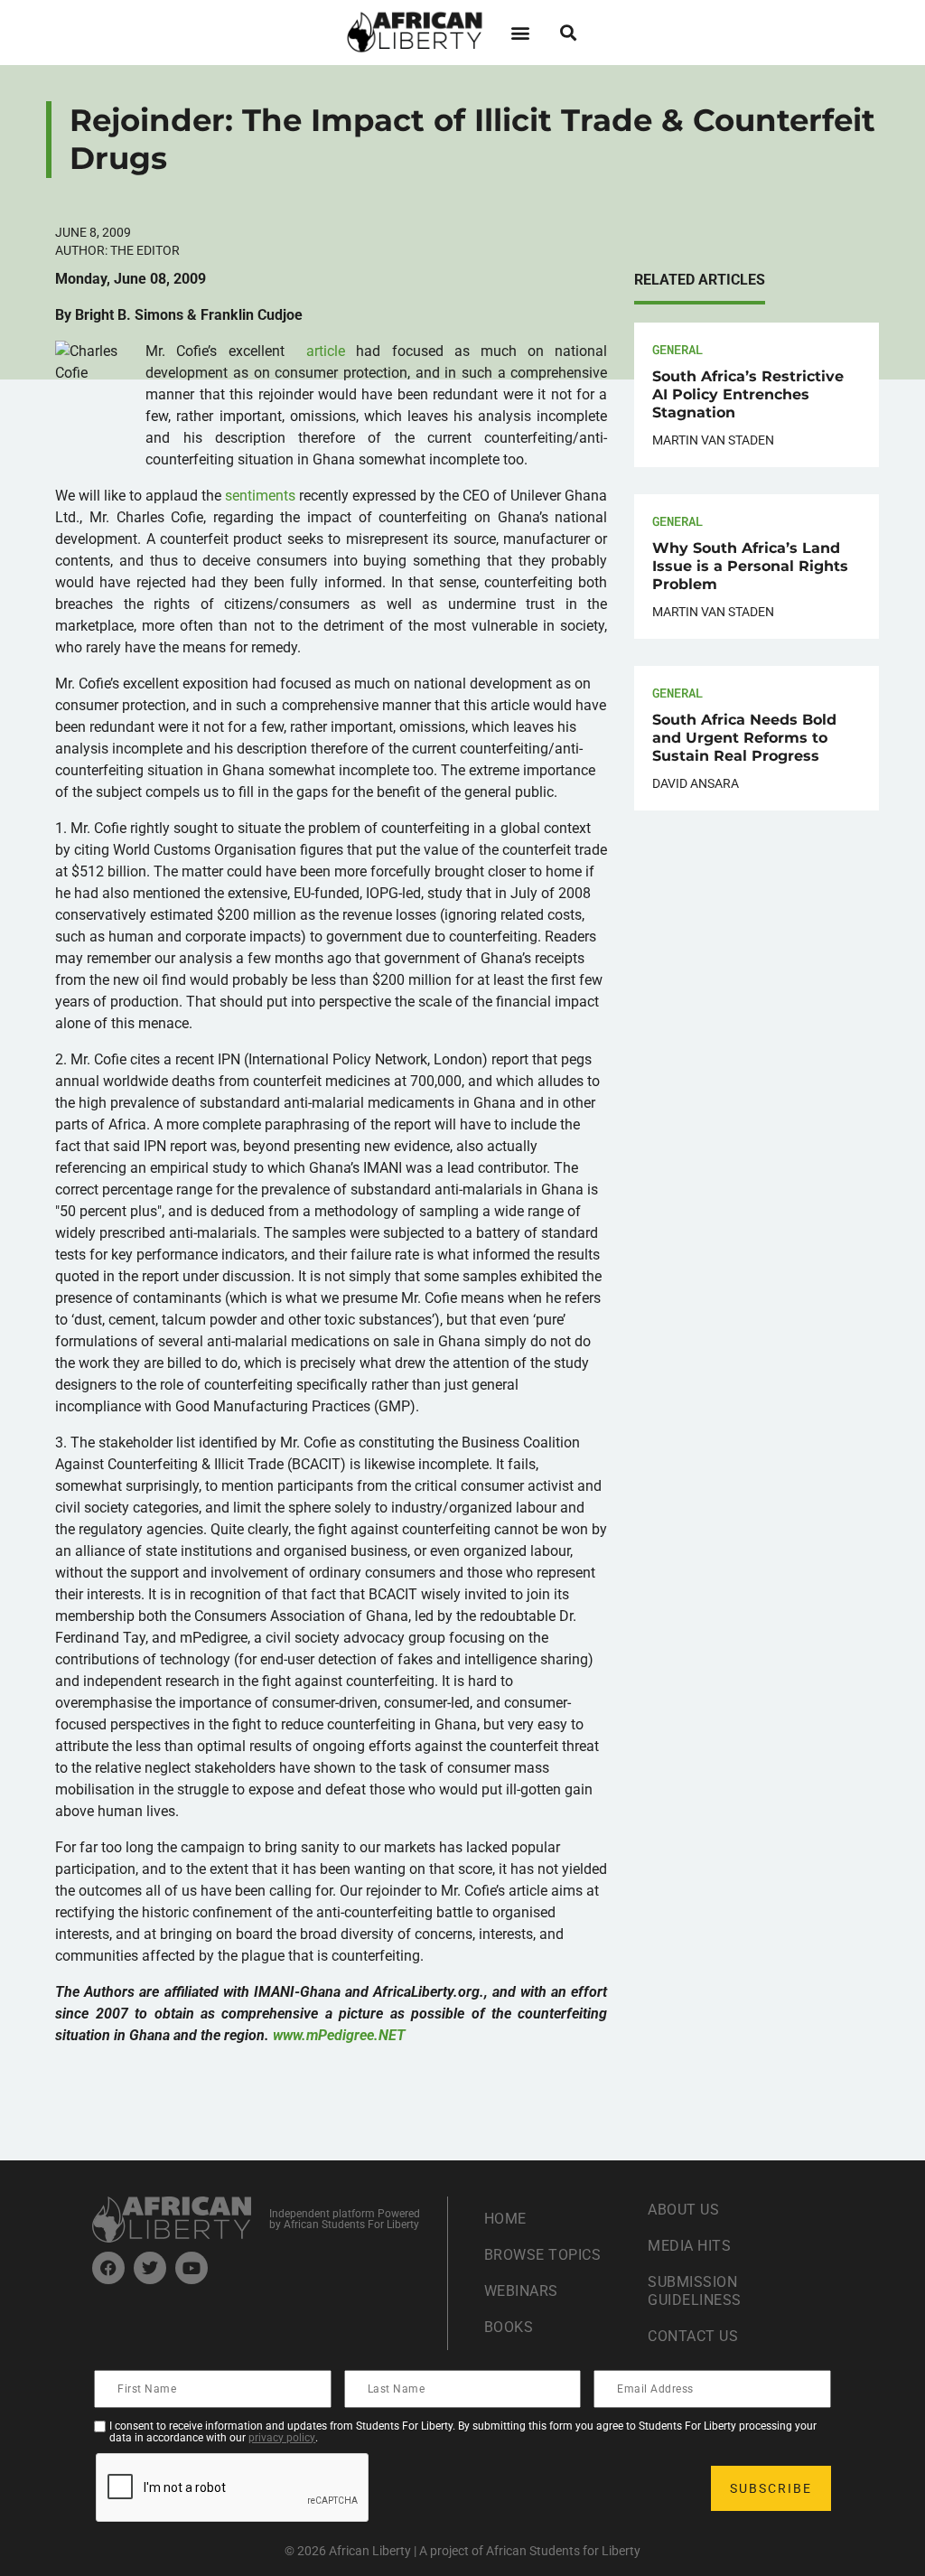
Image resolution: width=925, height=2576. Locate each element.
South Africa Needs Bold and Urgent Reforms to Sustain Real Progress (744, 738)
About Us (683, 2210)
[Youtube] (192, 2268)
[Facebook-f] (108, 2268)
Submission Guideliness (695, 2291)
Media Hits (689, 2246)
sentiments (260, 496)
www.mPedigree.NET (339, 2035)
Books (509, 2327)
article (326, 351)
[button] (520, 32)
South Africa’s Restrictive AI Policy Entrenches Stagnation (748, 394)
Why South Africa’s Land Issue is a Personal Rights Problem (750, 566)
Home (505, 2219)
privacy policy (282, 2438)
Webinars (521, 2291)
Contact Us (693, 2336)
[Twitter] (150, 2268)
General (677, 349)
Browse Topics (543, 2255)
